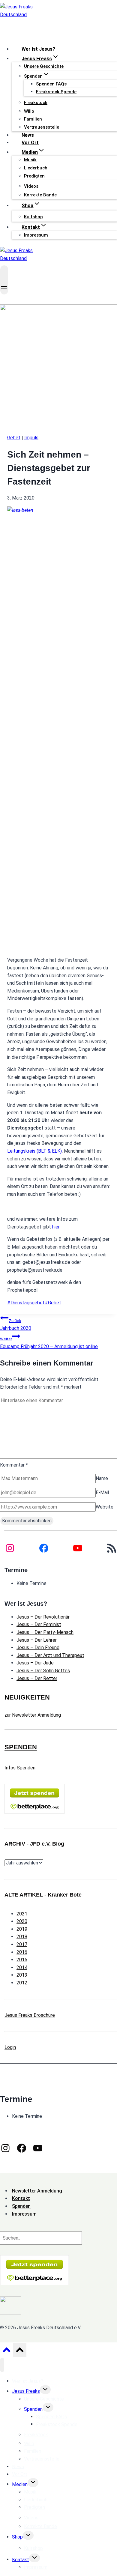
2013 (22, 1975)
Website (105, 1507)
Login (10, 2047)
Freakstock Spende (56, 92)
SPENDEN (21, 1747)
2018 (22, 1937)
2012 (22, 1983)
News (28, 135)
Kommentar (14, 1465)
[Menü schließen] (2, 2365)
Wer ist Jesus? (38, 49)
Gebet (14, 438)
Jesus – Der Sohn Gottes (43, 1671)
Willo (29, 111)
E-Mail (102, 1492)
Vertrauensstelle (42, 127)
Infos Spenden (20, 1768)
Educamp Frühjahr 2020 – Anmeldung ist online (49, 1343)
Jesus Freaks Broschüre (30, 2015)
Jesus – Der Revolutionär (43, 1617)
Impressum (36, 235)
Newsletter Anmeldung (37, 2191)
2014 (22, 1967)
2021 (22, 1914)
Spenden (33, 2409)
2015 (22, 1960)
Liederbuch (36, 168)
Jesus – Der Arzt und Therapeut (50, 1655)
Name (102, 1478)
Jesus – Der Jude (35, 1663)
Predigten (34, 176)
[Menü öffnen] (4, 280)
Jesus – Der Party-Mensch (45, 1632)
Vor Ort (30, 143)
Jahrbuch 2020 (16, 1325)
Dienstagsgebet (26, 1303)
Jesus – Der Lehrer (37, 1640)
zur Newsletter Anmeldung (33, 1715)
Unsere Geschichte (44, 66)
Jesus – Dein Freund (38, 1648)
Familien (33, 119)
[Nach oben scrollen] (6, 2351)
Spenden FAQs (51, 84)
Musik (30, 160)
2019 (22, 1929)
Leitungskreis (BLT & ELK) (34, 1151)
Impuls (31, 438)
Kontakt (21, 2559)
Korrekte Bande (40, 195)
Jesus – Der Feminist (39, 1624)
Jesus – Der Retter (37, 1678)
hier (56, 1227)
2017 (22, 1944)
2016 (22, 1952)
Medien (20, 2484)
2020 (22, 1921)
